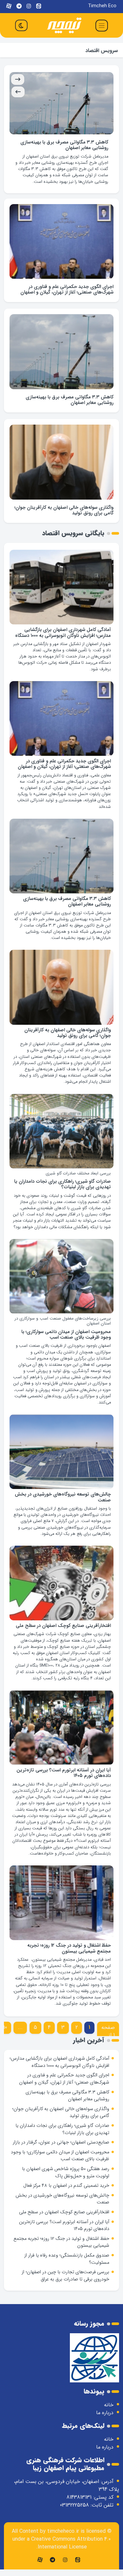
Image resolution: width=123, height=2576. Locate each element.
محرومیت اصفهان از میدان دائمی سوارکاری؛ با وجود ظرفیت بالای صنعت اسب (66, 1347)
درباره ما (105, 2425)
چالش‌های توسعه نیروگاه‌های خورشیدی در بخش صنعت (63, 1510)
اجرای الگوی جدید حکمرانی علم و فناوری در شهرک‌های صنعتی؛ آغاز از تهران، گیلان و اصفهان (67, 302)
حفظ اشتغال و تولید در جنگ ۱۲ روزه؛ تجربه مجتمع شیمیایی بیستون (69, 1961)
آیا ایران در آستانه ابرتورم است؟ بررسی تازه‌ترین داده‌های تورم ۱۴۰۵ (64, 1786)
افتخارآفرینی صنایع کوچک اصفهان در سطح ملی (63, 1639)
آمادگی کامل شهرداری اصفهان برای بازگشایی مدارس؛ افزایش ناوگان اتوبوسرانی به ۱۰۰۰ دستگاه (63, 645)
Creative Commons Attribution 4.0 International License (71, 2556)
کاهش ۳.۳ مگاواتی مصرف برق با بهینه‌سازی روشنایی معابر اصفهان (70, 412)
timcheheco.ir (63, 2544)
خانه (109, 2418)
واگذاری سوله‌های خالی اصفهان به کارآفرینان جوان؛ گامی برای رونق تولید (65, 145)
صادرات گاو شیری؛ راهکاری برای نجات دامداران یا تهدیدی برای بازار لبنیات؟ (62, 1197)
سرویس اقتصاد (102, 51)
